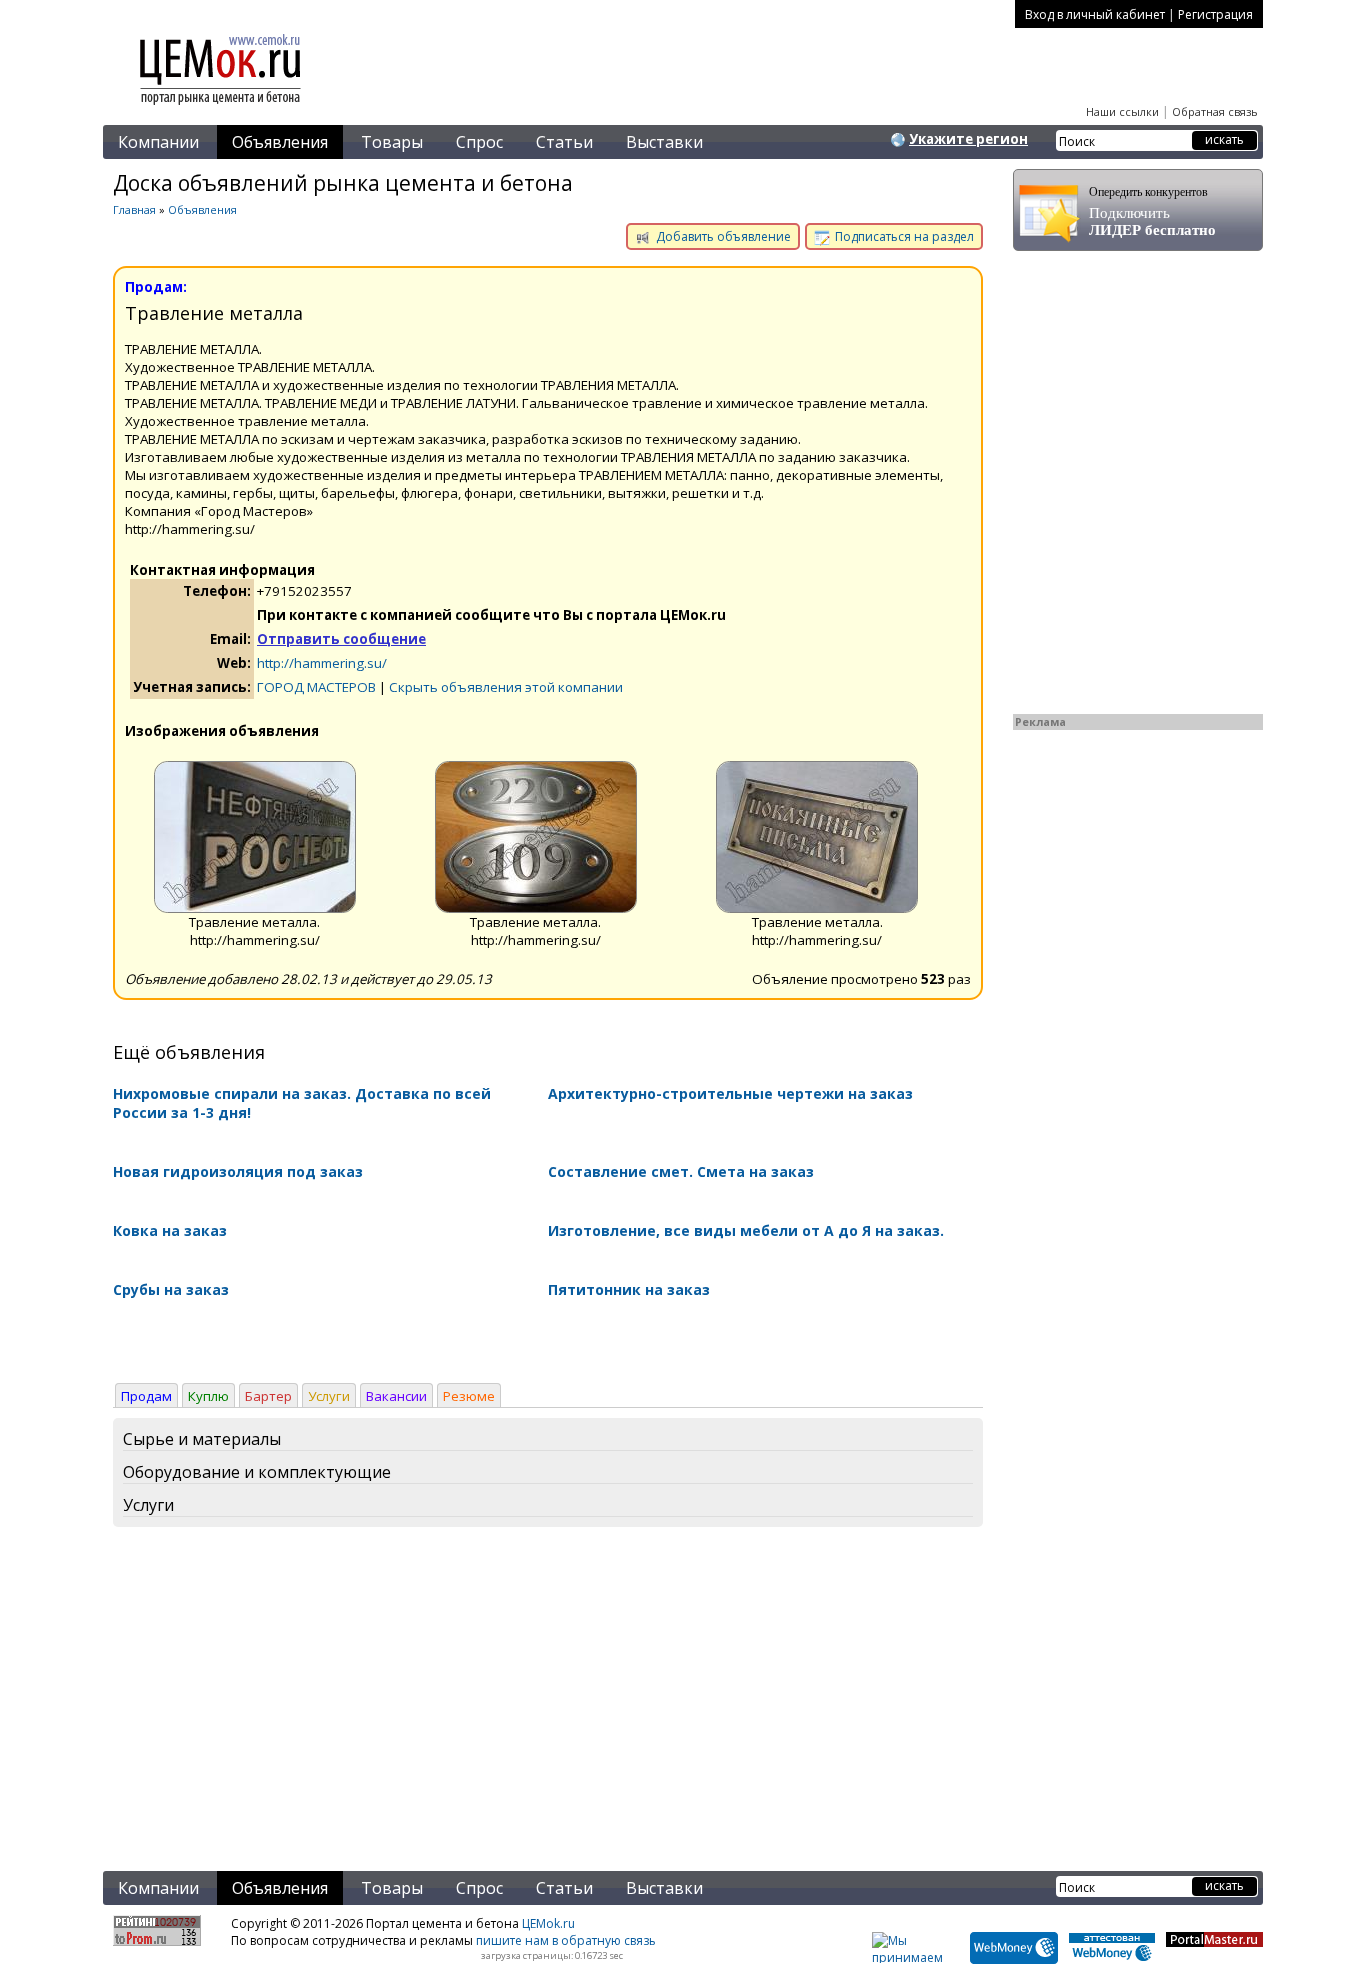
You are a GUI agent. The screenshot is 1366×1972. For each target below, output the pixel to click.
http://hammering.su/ (322, 663)
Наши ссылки (1122, 111)
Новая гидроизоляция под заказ (238, 1171)
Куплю (208, 1396)
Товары (392, 142)
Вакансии (396, 1396)
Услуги (329, 1396)
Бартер (268, 1396)
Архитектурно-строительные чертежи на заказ (730, 1093)
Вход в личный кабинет (1095, 14)
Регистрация (1215, 14)
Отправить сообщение (341, 639)
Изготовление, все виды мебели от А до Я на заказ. (746, 1230)
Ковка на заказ (170, 1230)
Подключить (1152, 211)
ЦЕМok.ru (548, 1923)
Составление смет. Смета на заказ (681, 1171)
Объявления (280, 142)
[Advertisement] (548, 1703)
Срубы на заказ (171, 1289)
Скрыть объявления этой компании (506, 687)
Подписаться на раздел (903, 236)
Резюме (469, 1396)
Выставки (664, 142)
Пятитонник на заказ (629, 1289)
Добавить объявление (722, 236)
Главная (134, 209)
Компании (158, 142)
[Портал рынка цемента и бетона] (221, 107)
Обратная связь (1215, 111)
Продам (146, 1396)
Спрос (479, 142)
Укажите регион (968, 139)
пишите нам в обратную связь (566, 1940)
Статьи (564, 142)
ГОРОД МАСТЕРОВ (316, 687)
